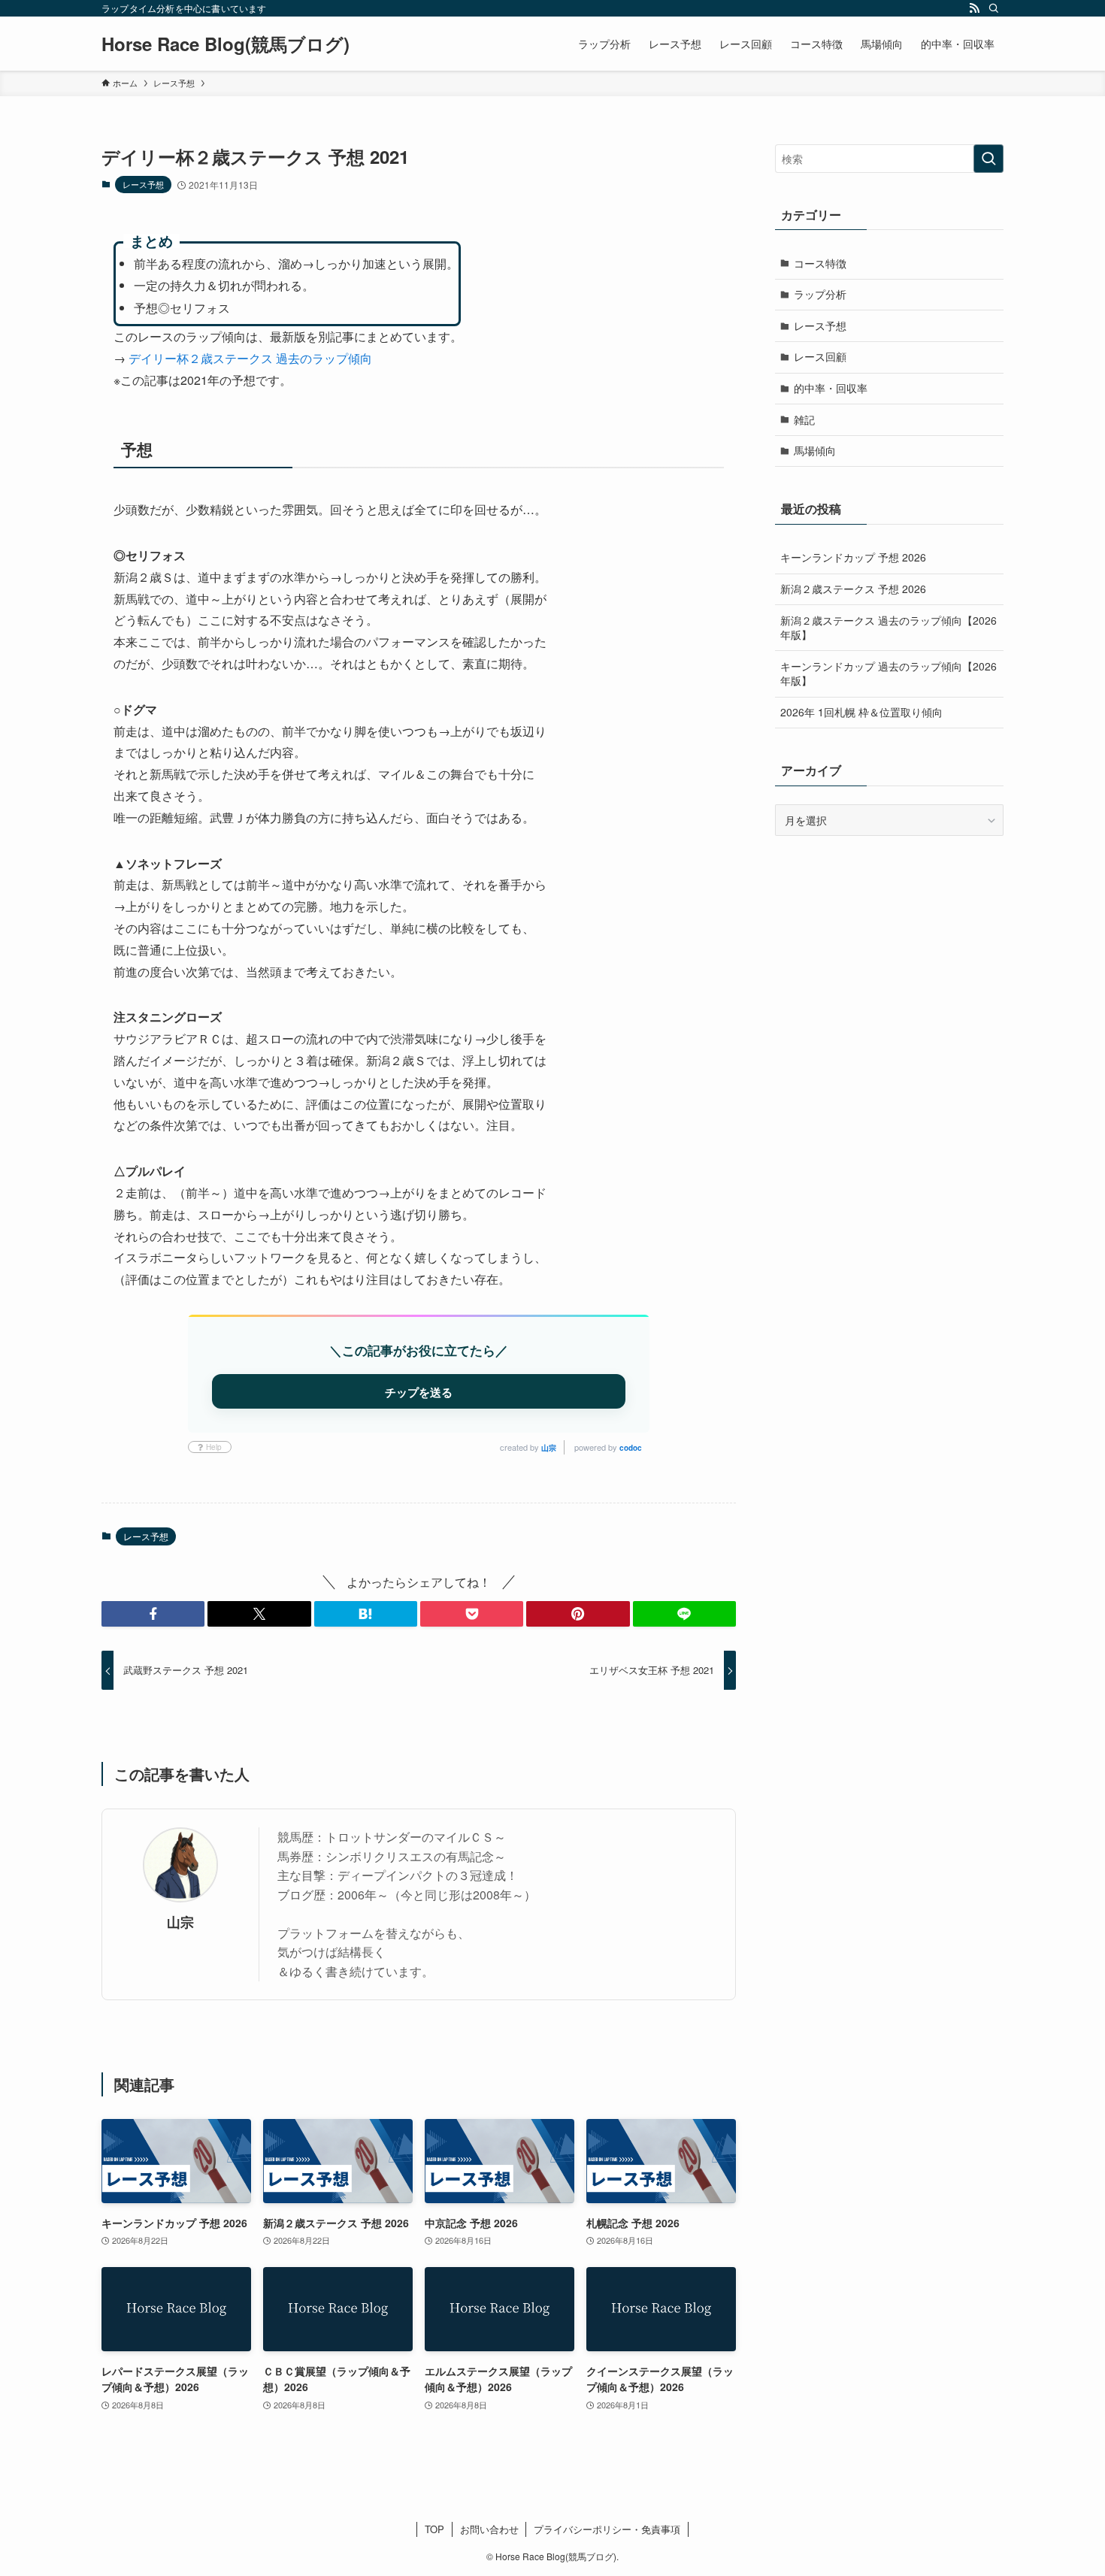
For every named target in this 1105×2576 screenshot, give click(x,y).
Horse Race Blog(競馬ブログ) (226, 44)
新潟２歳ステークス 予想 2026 (853, 589)
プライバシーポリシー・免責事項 (607, 2529)
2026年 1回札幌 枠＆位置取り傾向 (861, 712)
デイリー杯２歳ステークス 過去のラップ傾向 (250, 358)
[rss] (974, 8)
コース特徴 (820, 263)
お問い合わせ (489, 2529)
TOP (434, 2529)
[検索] (994, 8)
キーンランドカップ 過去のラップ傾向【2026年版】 (889, 674)
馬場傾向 (815, 450)
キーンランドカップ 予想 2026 (853, 557)
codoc (631, 1448)
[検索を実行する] (988, 159)
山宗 (549, 1448)
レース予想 (143, 184)
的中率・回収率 (831, 388)
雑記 (804, 419)
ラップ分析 (820, 294)
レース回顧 (820, 356)
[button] (153, 1614)
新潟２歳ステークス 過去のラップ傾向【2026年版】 (889, 628)
